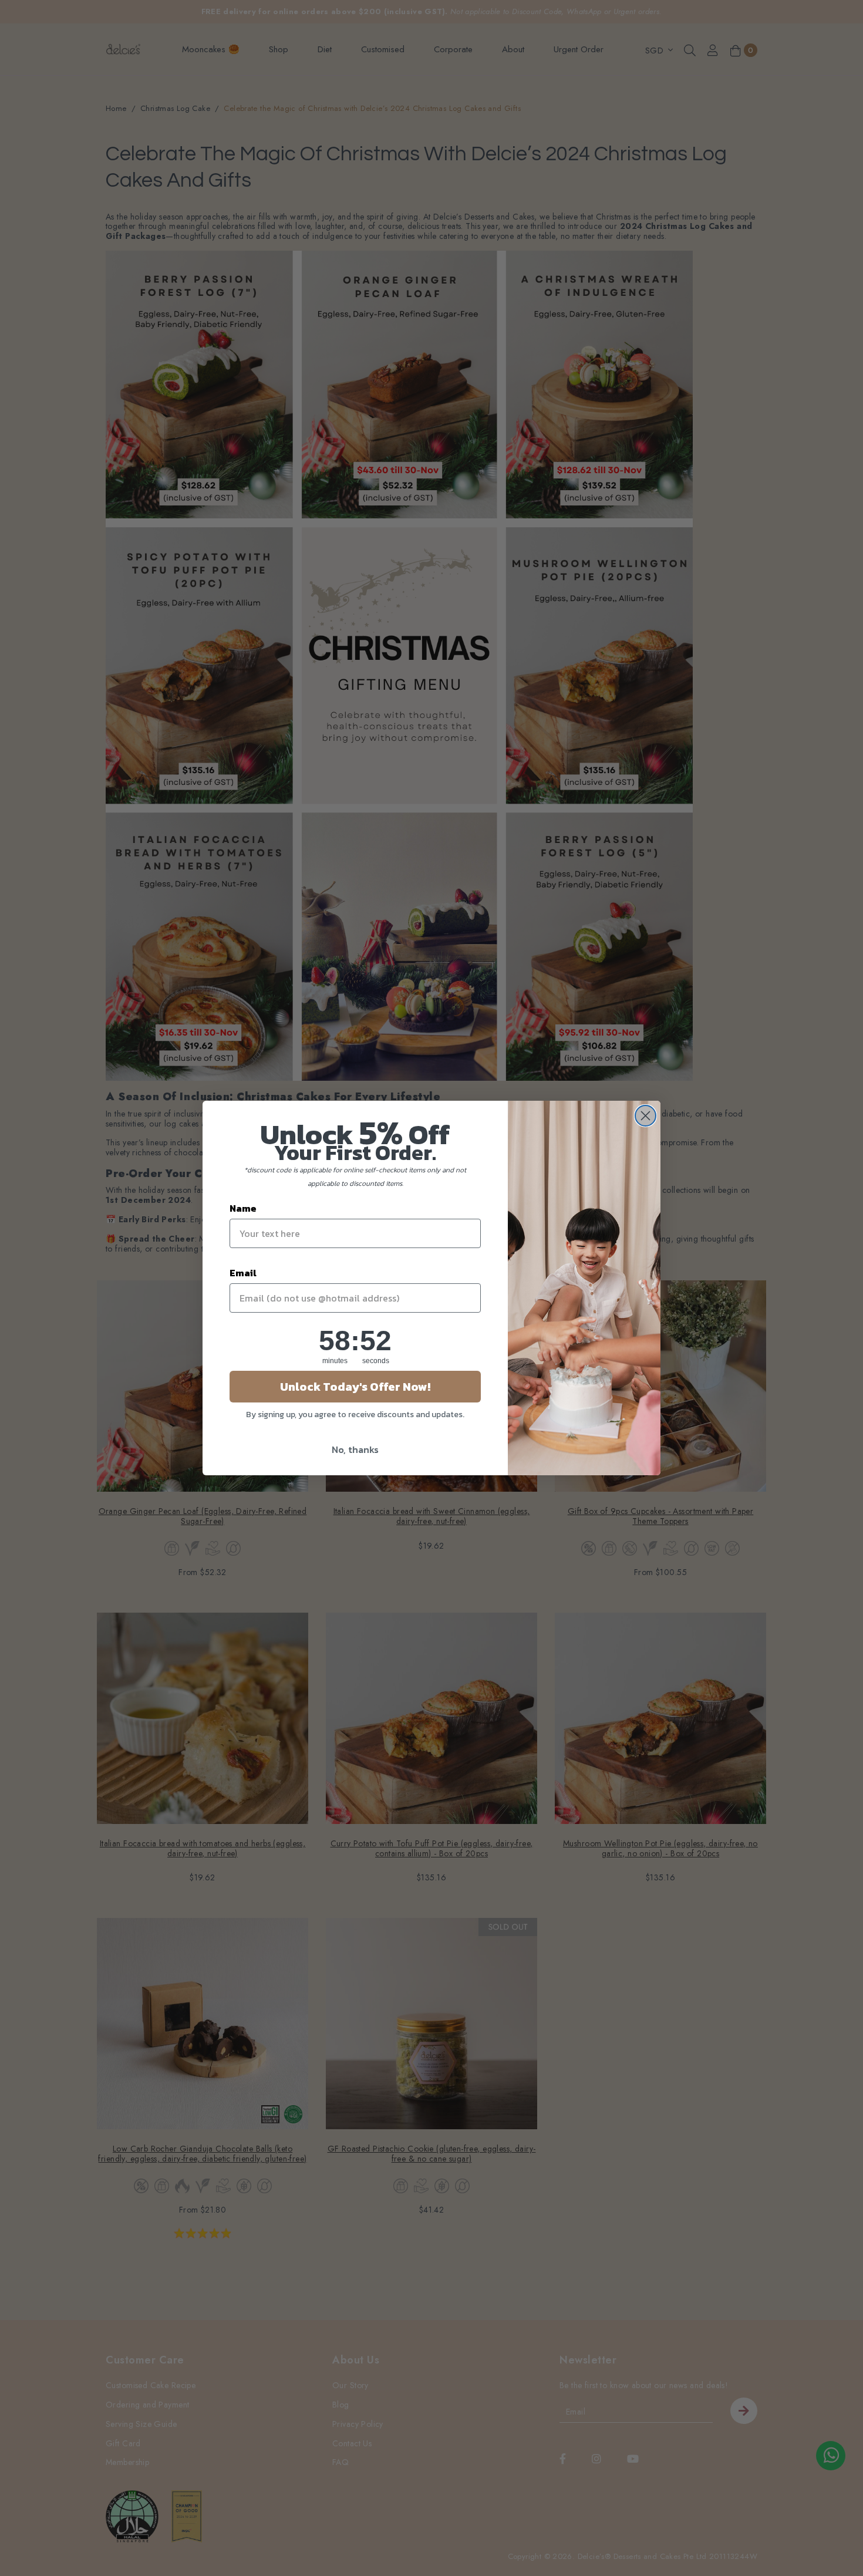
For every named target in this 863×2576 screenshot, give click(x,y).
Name (243, 1208)
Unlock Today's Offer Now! (355, 1387)
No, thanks (355, 1449)
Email (243, 1273)
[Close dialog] (645, 1116)
